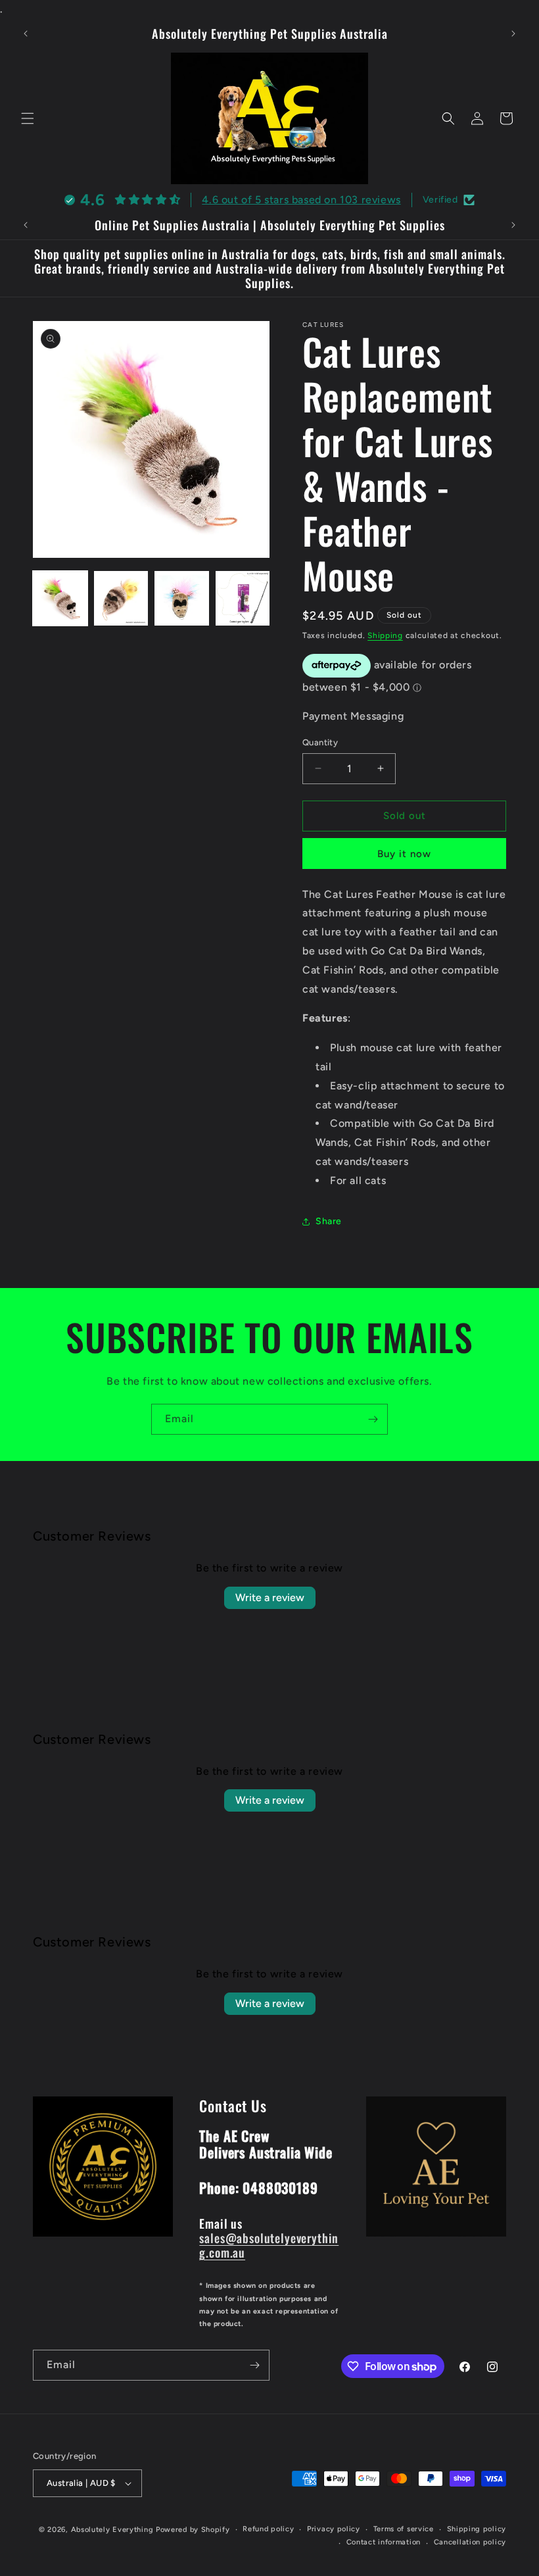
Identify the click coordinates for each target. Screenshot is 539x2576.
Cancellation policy (470, 2542)
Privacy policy (334, 2529)
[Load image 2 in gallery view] (121, 598)
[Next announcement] (513, 34)
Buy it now (404, 854)
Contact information (384, 2542)
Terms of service (404, 2529)
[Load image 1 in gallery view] (60, 598)
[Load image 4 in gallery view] (243, 598)
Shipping (385, 635)
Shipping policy (477, 2529)
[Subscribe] (373, 1419)
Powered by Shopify (193, 2530)
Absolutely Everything (112, 2530)
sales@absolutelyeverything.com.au (269, 2245)
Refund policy (268, 2529)
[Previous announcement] (26, 34)
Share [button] (329, 1221)
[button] (28, 118)
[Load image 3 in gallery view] (182, 598)
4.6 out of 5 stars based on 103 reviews (301, 200)
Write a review (270, 1598)
